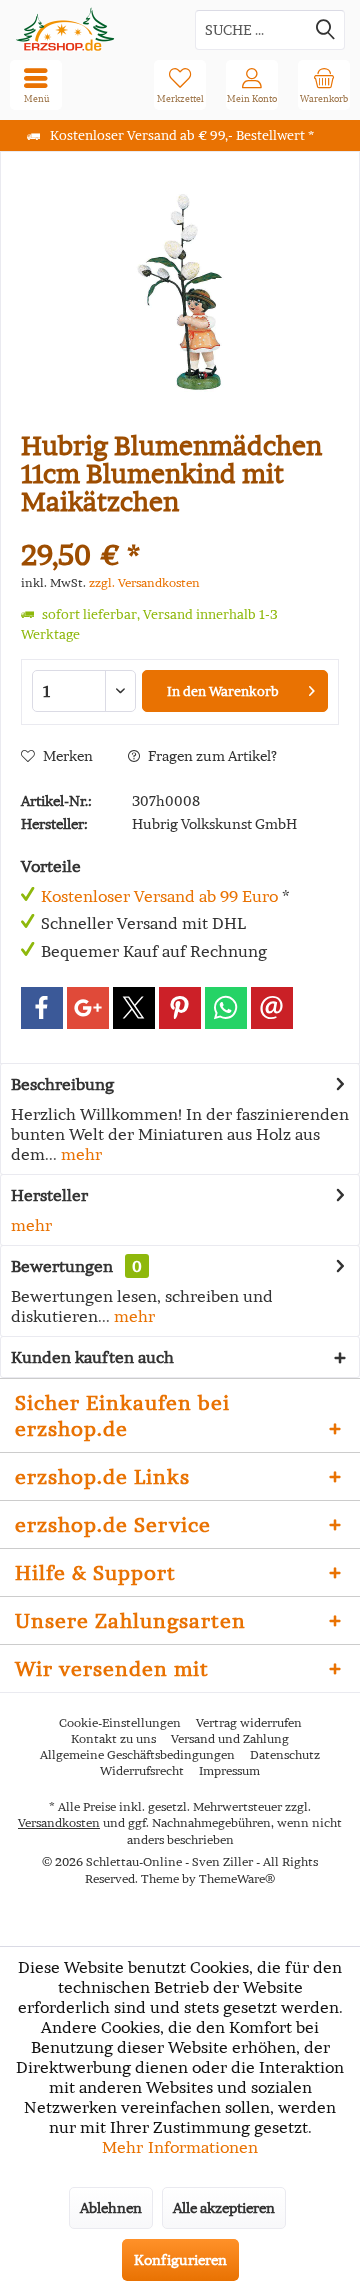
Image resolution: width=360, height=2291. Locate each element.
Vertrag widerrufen (249, 1722)
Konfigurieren (180, 2260)
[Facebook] (42, 1008)
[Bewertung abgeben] (180, 528)
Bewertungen (62, 1266)
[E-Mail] (272, 1008)
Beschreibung (62, 1084)
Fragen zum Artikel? (211, 756)
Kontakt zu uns (113, 1738)
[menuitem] (324, 85)
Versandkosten (59, 1822)
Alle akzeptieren (224, 2208)
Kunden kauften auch (92, 1357)
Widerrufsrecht (142, 1770)
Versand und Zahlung (230, 1738)
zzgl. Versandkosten (144, 582)
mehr (79, 1154)
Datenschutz (285, 1754)
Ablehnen (111, 2208)
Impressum (229, 1770)
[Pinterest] (180, 1008)
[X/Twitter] (134, 1008)
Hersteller (49, 1195)
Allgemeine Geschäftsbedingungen (137, 1754)
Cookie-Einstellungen (120, 1722)
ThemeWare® (237, 1878)
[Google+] (88, 1008)
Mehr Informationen (180, 2147)
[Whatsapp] (226, 1008)
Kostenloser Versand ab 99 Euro (159, 896)
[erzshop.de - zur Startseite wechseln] (90, 29)
